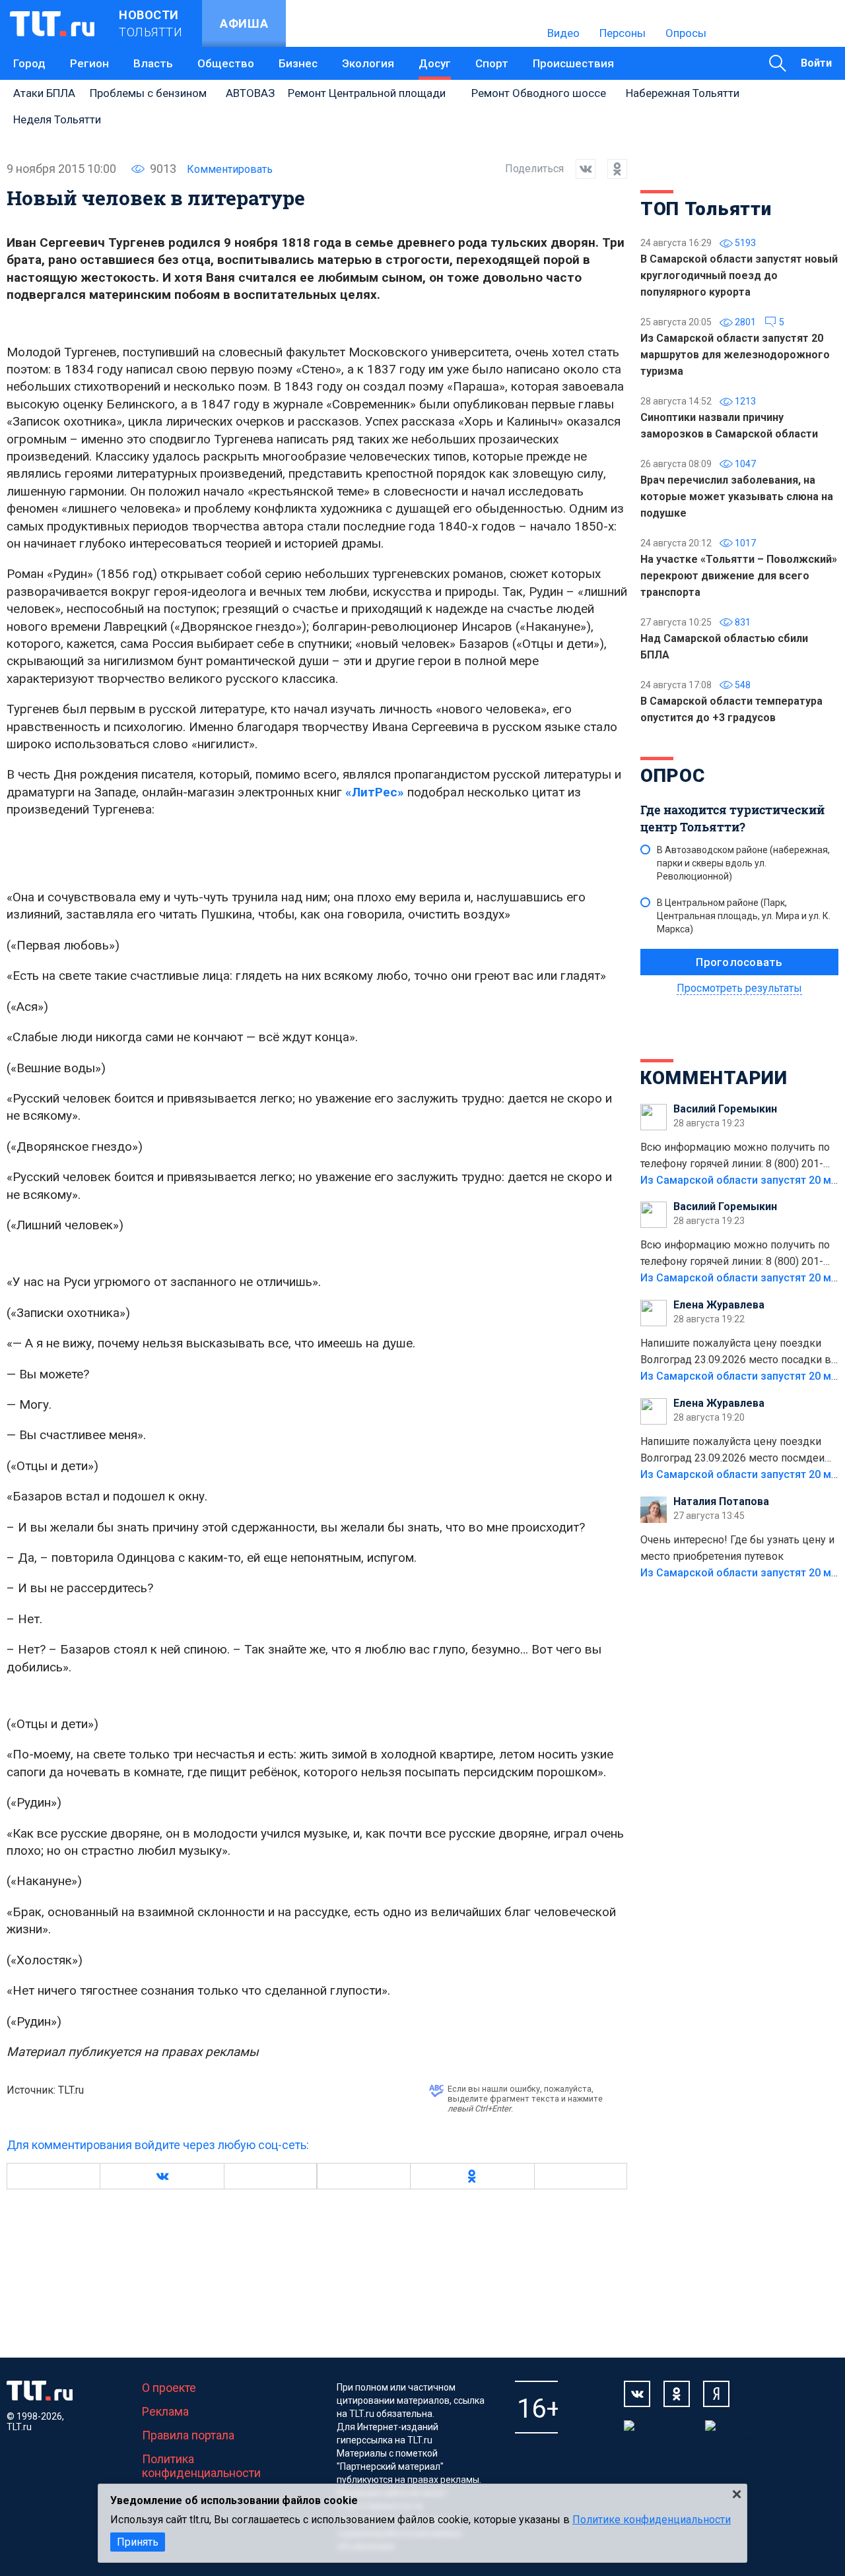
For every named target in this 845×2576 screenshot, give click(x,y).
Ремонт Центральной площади (367, 93)
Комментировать (230, 169)
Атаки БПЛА (44, 93)
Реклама (165, 2411)
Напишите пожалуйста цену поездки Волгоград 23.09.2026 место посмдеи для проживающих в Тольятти (732, 1451)
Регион (89, 63)
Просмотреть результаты (739, 988)
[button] (162, 2176)
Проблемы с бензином (148, 93)
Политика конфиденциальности (201, 2466)
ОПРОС (673, 776)
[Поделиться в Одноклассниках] (611, 169)
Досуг (435, 63)
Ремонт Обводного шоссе (539, 93)
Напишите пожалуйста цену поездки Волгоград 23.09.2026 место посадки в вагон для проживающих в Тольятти (736, 1353)
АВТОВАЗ (250, 93)
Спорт (492, 63)
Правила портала (188, 2435)
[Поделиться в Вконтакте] (580, 169)
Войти (816, 63)
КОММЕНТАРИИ (714, 1078)
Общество (226, 63)
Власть (153, 63)
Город (29, 63)
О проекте (169, 2388)
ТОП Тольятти (706, 209)
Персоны (623, 33)
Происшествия (573, 63)
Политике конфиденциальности (652, 2520)
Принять (138, 2542)
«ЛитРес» (375, 792)
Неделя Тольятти (57, 119)
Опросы (686, 33)
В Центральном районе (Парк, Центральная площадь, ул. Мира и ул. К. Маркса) (744, 916)
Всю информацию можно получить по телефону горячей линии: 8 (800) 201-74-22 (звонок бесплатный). (735, 1157)
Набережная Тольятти (683, 93)
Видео (563, 33)
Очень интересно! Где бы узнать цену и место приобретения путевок (737, 1548)
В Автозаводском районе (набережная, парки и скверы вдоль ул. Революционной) (743, 863)
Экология (368, 63)
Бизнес (298, 63)
